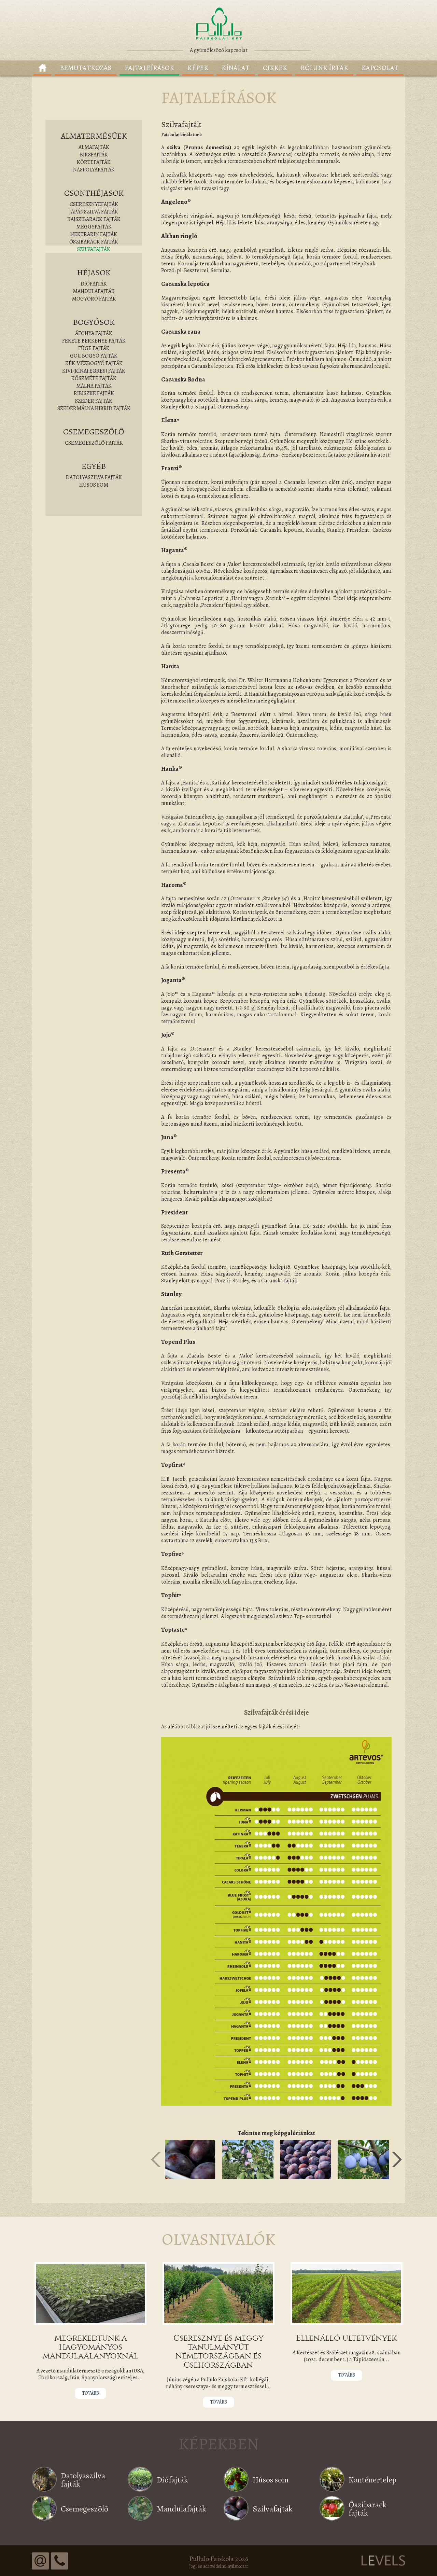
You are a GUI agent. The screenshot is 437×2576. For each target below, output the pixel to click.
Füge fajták (94, 348)
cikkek (275, 68)
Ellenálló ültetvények (346, 2338)
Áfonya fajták (94, 333)
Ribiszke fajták (94, 393)
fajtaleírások (149, 68)
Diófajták (94, 284)
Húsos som (94, 485)
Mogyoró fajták (94, 299)
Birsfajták (94, 155)
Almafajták (94, 147)
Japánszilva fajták (94, 212)
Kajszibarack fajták (94, 219)
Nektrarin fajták (94, 234)
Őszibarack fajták (94, 242)
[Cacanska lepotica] (248, 2159)
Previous (156, 2160)
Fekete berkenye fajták (94, 341)
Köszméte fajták (94, 378)
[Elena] (363, 2159)
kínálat (236, 68)
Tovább (90, 2393)
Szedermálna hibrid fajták (94, 408)
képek (198, 68)
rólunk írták (324, 68)
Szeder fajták (94, 401)
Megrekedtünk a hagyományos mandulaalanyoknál (90, 2347)
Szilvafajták (94, 249)
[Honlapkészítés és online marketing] (383, 2560)
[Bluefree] (190, 2159)
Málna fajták (94, 386)
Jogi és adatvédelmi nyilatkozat (218, 2566)
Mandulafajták (94, 291)
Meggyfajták (94, 227)
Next (397, 2160)
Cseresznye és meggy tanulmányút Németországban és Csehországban (218, 2351)
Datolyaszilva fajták (94, 477)
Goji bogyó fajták (94, 356)
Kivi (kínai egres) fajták (94, 371)
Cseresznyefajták (94, 204)
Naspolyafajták (94, 170)
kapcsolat (380, 68)
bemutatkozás (86, 68)
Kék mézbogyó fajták (94, 363)
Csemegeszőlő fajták (94, 443)
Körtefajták (94, 162)
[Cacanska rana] (306, 2159)
